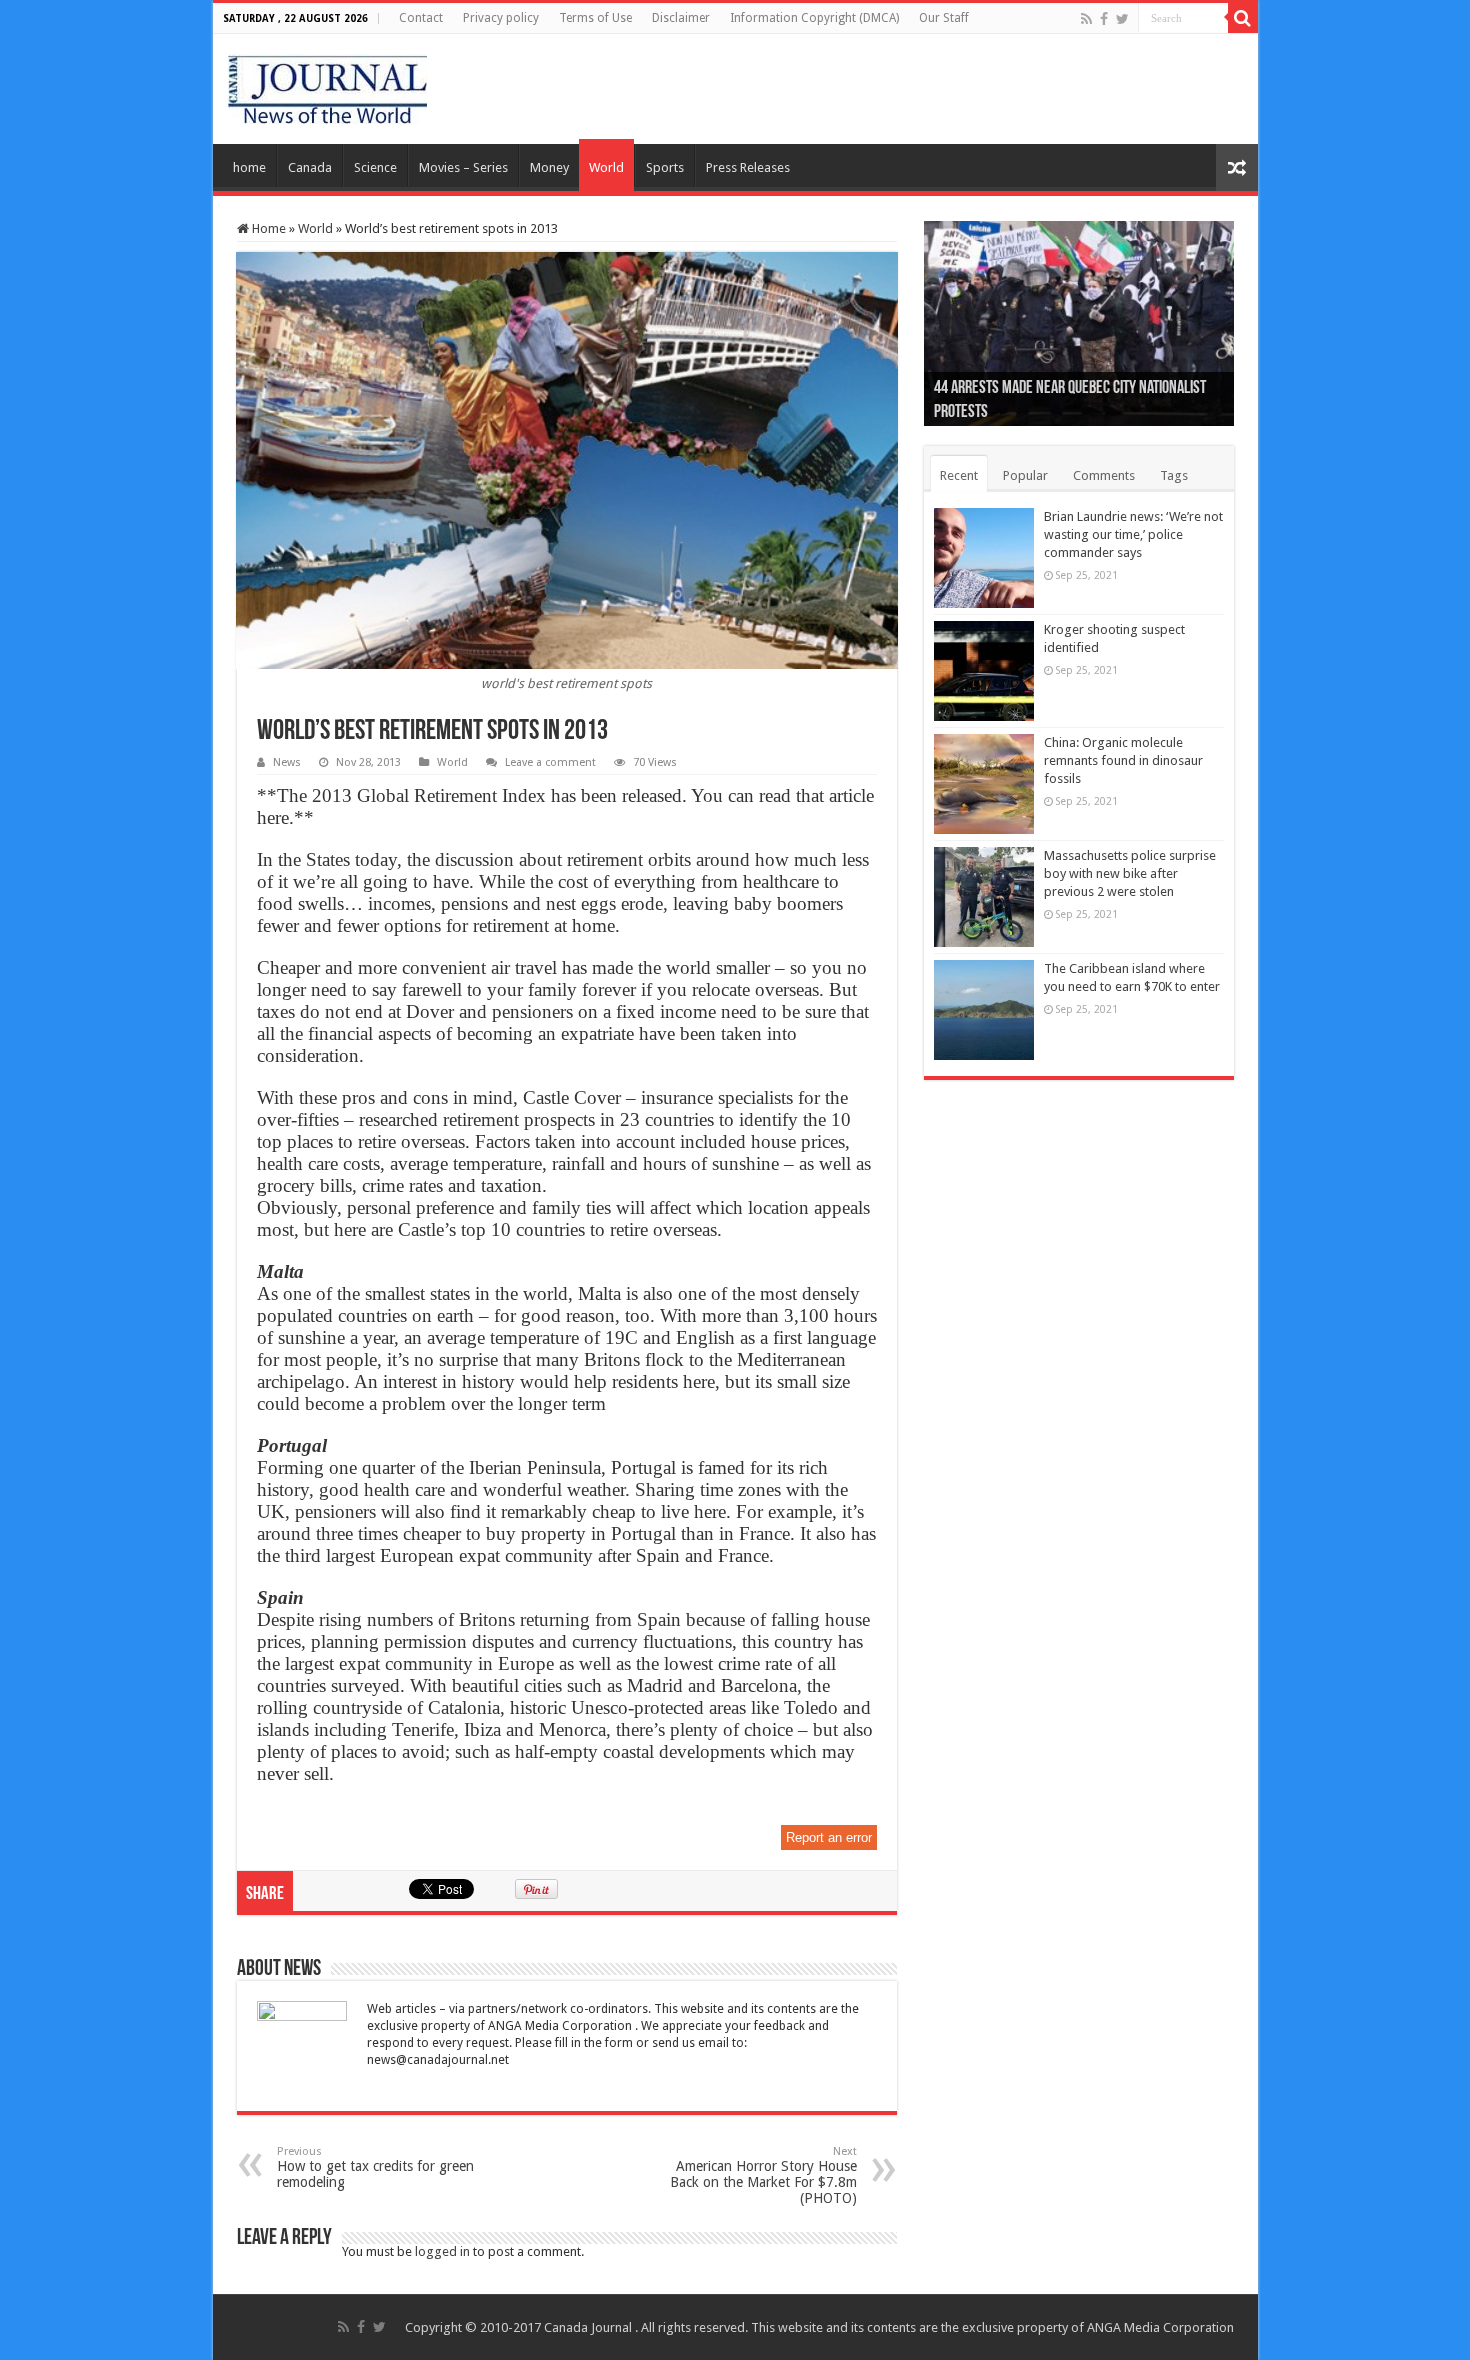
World (606, 167)
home (249, 167)
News (287, 762)
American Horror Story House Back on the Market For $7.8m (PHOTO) (763, 2175)
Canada (310, 167)
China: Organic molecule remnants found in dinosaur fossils (1123, 760)
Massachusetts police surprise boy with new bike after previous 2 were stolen (1130, 873)
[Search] (1243, 18)
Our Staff (944, 18)
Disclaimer (681, 18)
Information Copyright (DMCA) (814, 18)
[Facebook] (1104, 19)
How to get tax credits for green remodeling (375, 2167)
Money (549, 167)
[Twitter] (1122, 19)
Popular (1025, 475)
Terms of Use (595, 18)
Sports (665, 167)
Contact (421, 18)
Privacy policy (501, 18)
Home (267, 228)
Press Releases (748, 167)
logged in (442, 2251)
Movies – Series (463, 167)
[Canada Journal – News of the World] (327, 85)
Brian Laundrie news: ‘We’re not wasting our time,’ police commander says (1133, 534)
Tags (1174, 475)
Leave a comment (550, 762)
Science (375, 167)
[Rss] (1086, 19)
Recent (959, 475)
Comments (1104, 475)
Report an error (829, 1837)
